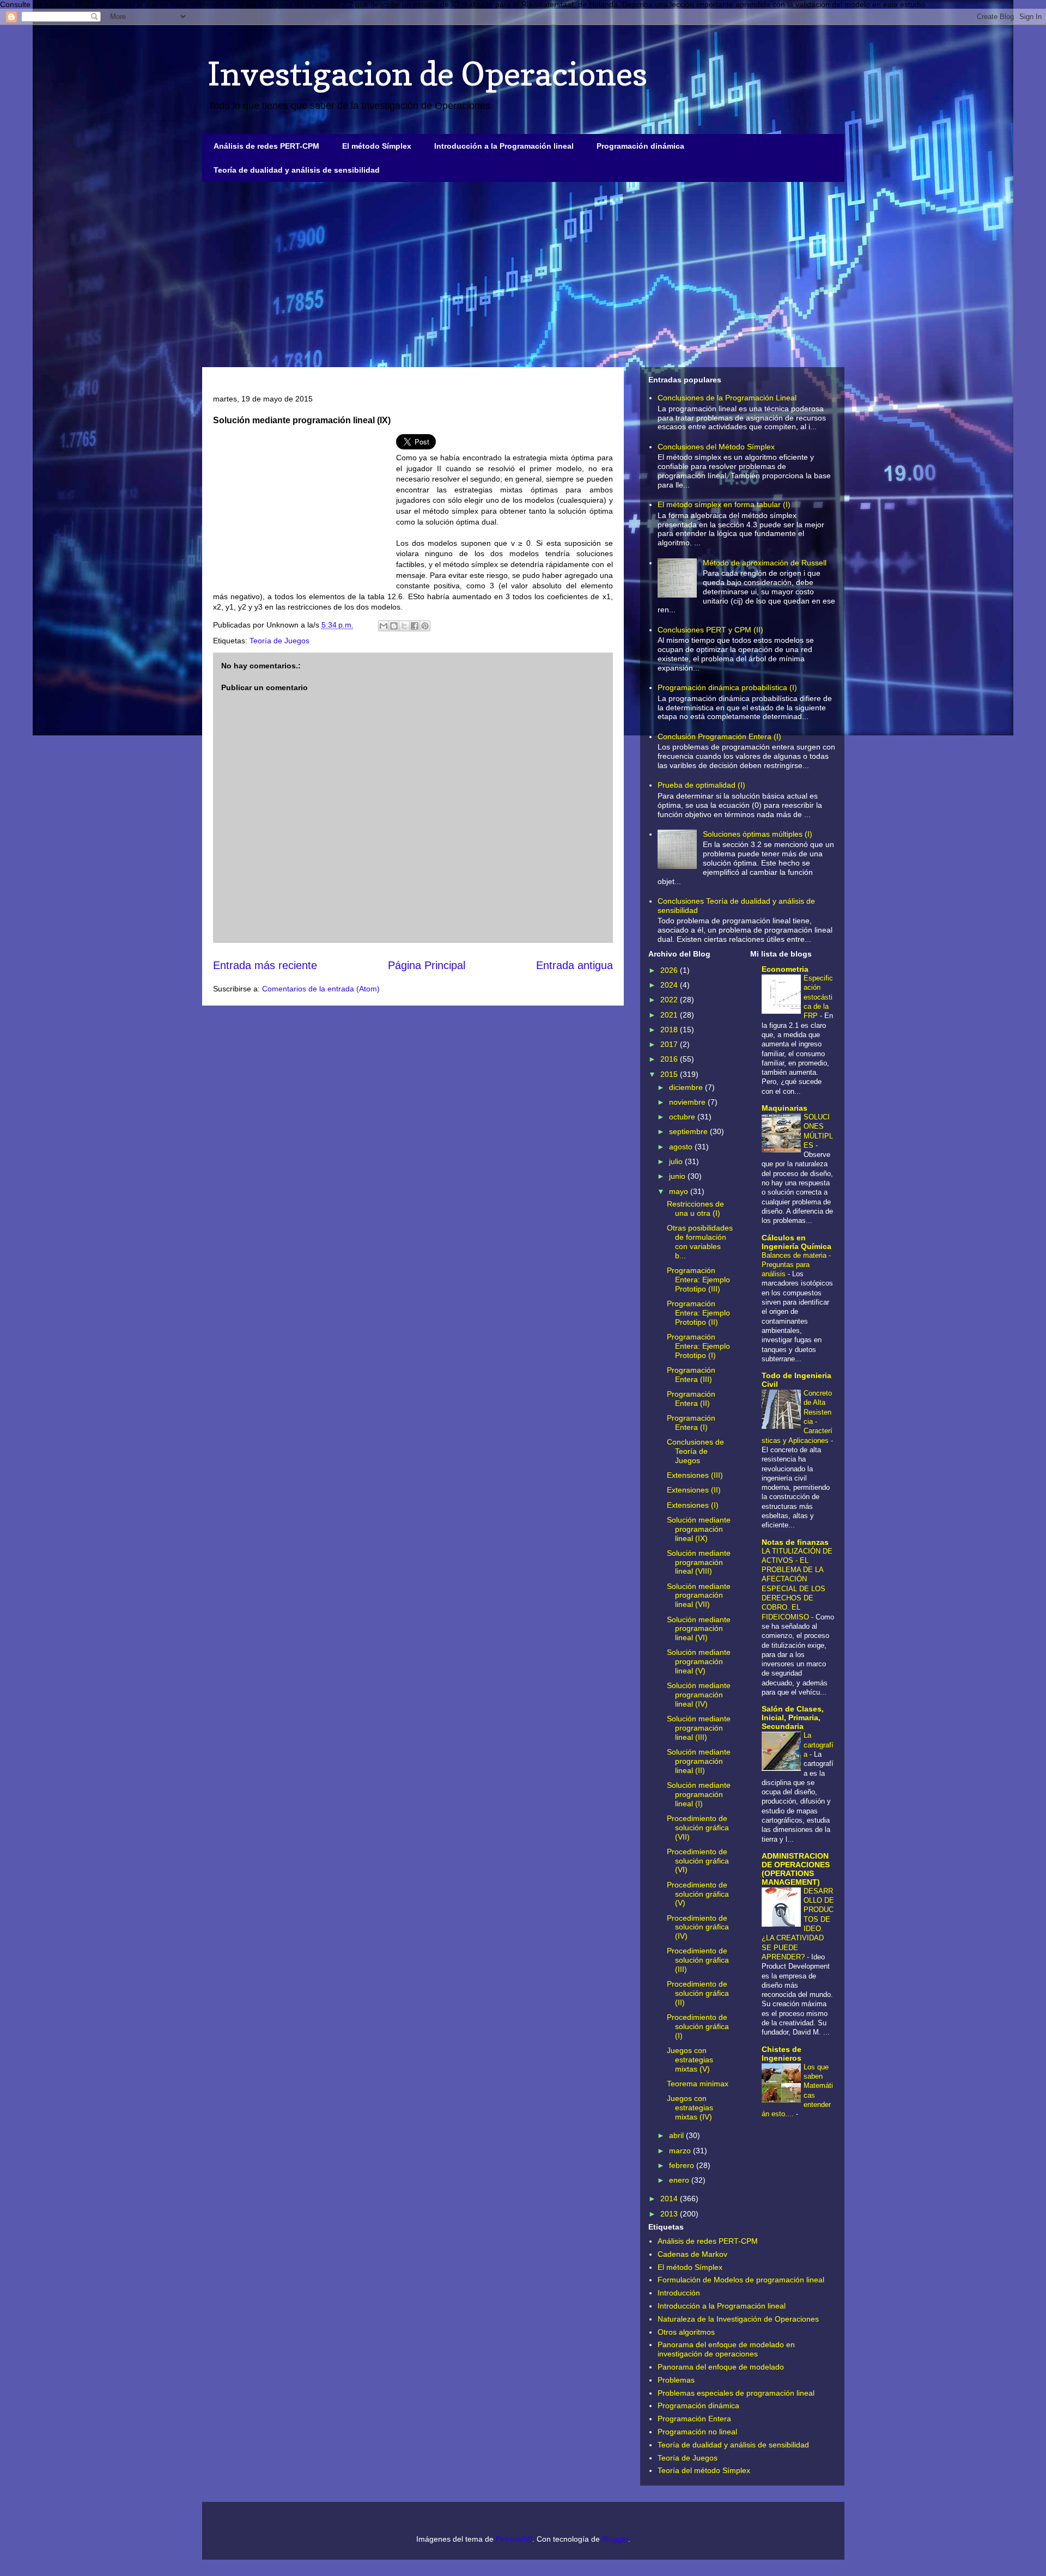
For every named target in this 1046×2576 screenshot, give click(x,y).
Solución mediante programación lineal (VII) (699, 1595)
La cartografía (819, 1745)
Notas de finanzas (795, 1542)
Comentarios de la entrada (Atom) (321, 989)
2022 (670, 1000)
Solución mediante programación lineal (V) (699, 1661)
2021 (670, 1015)
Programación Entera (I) (691, 1423)
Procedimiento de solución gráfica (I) (698, 2026)
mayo (680, 1191)
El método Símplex (377, 146)
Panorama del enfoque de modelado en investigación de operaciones (726, 2349)
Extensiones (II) (694, 1490)
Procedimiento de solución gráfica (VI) (698, 1861)
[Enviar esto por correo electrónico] (384, 626)
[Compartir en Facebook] (415, 626)
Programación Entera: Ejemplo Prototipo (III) (698, 1280)
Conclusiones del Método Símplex (716, 447)
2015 (670, 1074)
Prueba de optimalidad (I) (701, 785)
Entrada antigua (574, 965)
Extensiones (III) (695, 1475)
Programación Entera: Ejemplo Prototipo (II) (698, 1313)
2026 (670, 970)
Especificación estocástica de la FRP (818, 997)
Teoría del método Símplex (704, 2470)
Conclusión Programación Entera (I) (719, 736)
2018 (670, 1030)
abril (677, 2135)
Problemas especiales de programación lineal (736, 2393)
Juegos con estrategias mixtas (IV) (690, 2108)
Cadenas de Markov (692, 2254)
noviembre (688, 1102)
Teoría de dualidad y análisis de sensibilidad (297, 170)
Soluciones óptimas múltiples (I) (758, 834)
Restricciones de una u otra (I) (695, 1208)
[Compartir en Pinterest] (425, 626)
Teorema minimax (698, 2084)
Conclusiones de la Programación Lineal (727, 398)
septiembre (689, 1131)
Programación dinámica (640, 146)
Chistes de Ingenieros (782, 2054)
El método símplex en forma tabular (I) (724, 504)
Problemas (676, 2380)
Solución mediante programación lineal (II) (699, 1761)
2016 (670, 1059)
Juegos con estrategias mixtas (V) (690, 2060)
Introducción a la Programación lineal (504, 146)
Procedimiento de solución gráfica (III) (698, 1960)
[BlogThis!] (394, 626)
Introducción (679, 2293)
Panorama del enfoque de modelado (721, 2367)
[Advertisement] (523, 275)
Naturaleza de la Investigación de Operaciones (738, 2319)
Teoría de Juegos (279, 641)
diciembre (687, 1087)
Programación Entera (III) (691, 1375)
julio (677, 1161)
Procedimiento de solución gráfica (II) (698, 1993)
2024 (670, 985)
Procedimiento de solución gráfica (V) (698, 1894)
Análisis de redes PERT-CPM (266, 146)
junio (678, 1176)
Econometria (785, 969)
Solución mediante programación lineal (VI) (699, 1629)
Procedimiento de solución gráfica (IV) (698, 1927)
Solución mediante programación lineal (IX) (699, 1529)
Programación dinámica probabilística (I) (727, 687)
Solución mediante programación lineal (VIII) (699, 1562)
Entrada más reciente (265, 965)
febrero (683, 2165)
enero (680, 2180)
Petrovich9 (514, 2539)
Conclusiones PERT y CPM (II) (710, 630)
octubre (683, 1117)
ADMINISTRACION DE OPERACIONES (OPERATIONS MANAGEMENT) (796, 1869)
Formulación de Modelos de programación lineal (741, 2280)
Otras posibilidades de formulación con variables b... (700, 1241)
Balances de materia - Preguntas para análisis (796, 1265)
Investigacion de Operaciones (427, 74)
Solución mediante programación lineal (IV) (699, 1695)
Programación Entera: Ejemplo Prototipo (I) (698, 1346)
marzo (681, 2151)
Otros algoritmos (686, 2332)
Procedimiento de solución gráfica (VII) (698, 1828)
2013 (670, 2214)
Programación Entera (694, 2419)
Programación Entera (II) (691, 1399)
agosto (682, 1147)
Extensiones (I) (693, 1505)
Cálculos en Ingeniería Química (796, 1242)
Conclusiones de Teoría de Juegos (695, 1451)
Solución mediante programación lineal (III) (699, 1728)
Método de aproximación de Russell (765, 563)
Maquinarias (784, 1108)
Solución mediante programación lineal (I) (699, 1794)
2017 (670, 1044)
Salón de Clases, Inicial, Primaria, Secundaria (793, 1718)
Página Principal (427, 965)
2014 (670, 2199)
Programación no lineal (697, 2432)
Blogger (615, 2539)
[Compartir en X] (404, 626)
